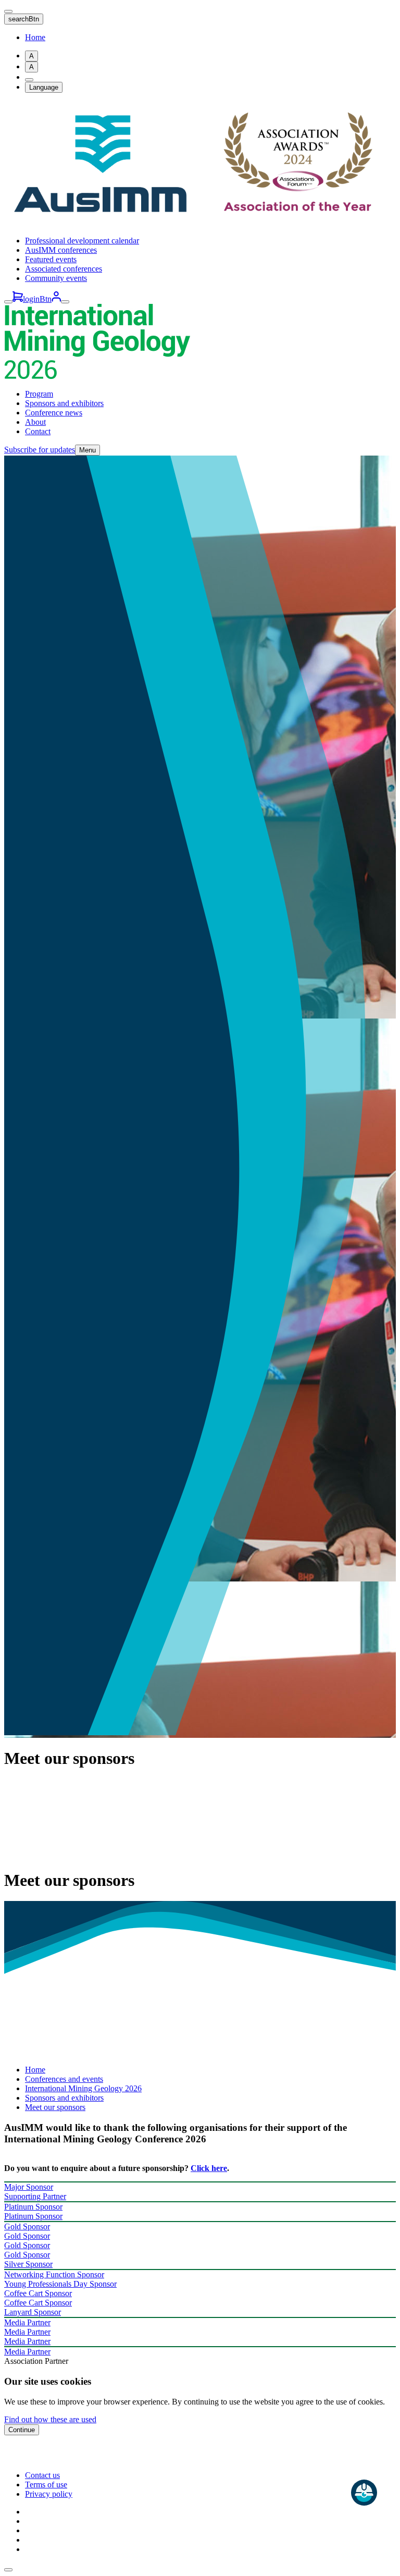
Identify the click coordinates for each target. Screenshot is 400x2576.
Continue (22, 2430)
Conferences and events (64, 2079)
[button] (8, 2570)
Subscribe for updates (40, 450)
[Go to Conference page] (97, 376)
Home (35, 37)
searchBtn (24, 19)
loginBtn (37, 299)
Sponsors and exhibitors (64, 403)
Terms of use (46, 2485)
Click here (209, 2168)
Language (44, 87)
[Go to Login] (56, 299)
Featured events (51, 259)
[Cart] (18, 299)
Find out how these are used (50, 2419)
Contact (38, 431)
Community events (56, 278)
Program (39, 394)
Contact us (42, 2475)
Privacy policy (49, 2494)
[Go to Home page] (200, 223)
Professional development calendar (82, 241)
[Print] (29, 80)
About (35, 422)
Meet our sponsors (55, 2107)
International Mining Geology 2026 (83, 2088)
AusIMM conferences (61, 250)
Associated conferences (64, 269)
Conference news (54, 413)
